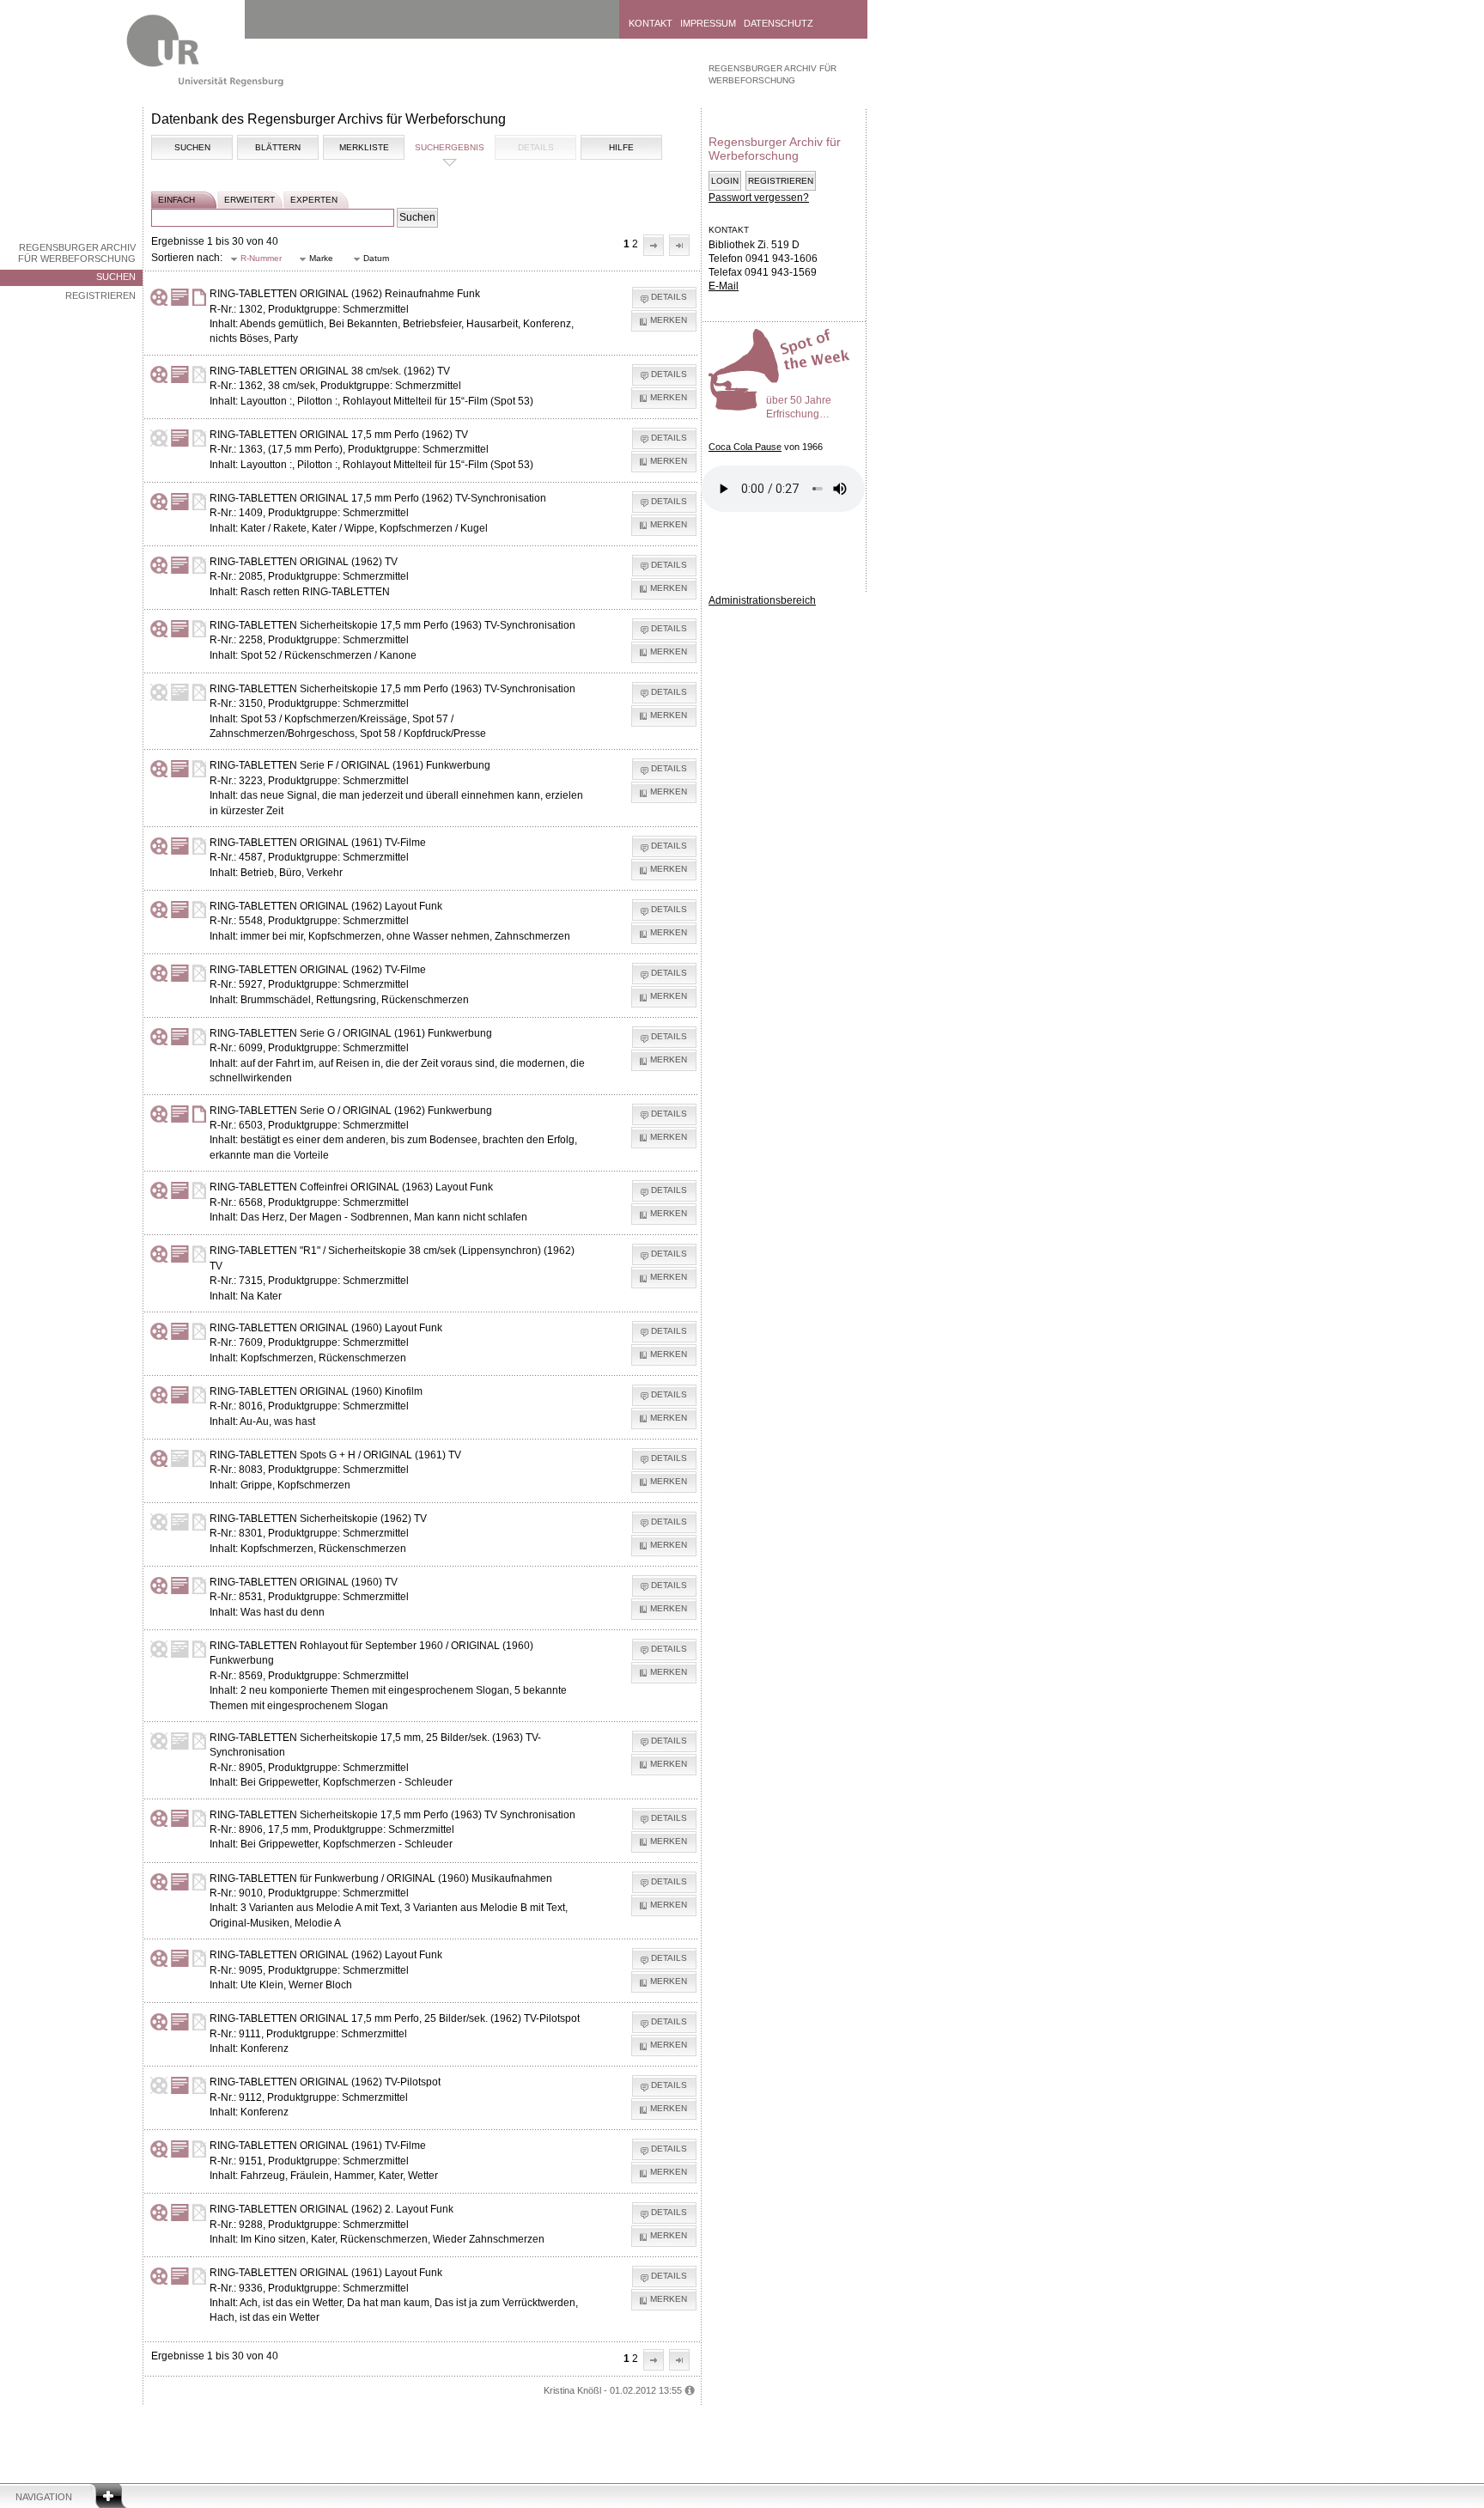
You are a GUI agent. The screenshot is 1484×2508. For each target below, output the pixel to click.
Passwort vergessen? (759, 198)
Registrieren (100, 295)
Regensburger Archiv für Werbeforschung (77, 253)
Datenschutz (778, 23)
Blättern (278, 147)
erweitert (249, 200)
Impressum (708, 23)
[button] (654, 245)
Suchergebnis (450, 147)
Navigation (44, 2497)
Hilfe (621, 147)
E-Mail (724, 286)
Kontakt (651, 23)
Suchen (116, 277)
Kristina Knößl (572, 2390)
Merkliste (364, 147)
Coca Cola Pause (745, 447)
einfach (176, 200)
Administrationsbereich (762, 600)
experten (314, 200)
